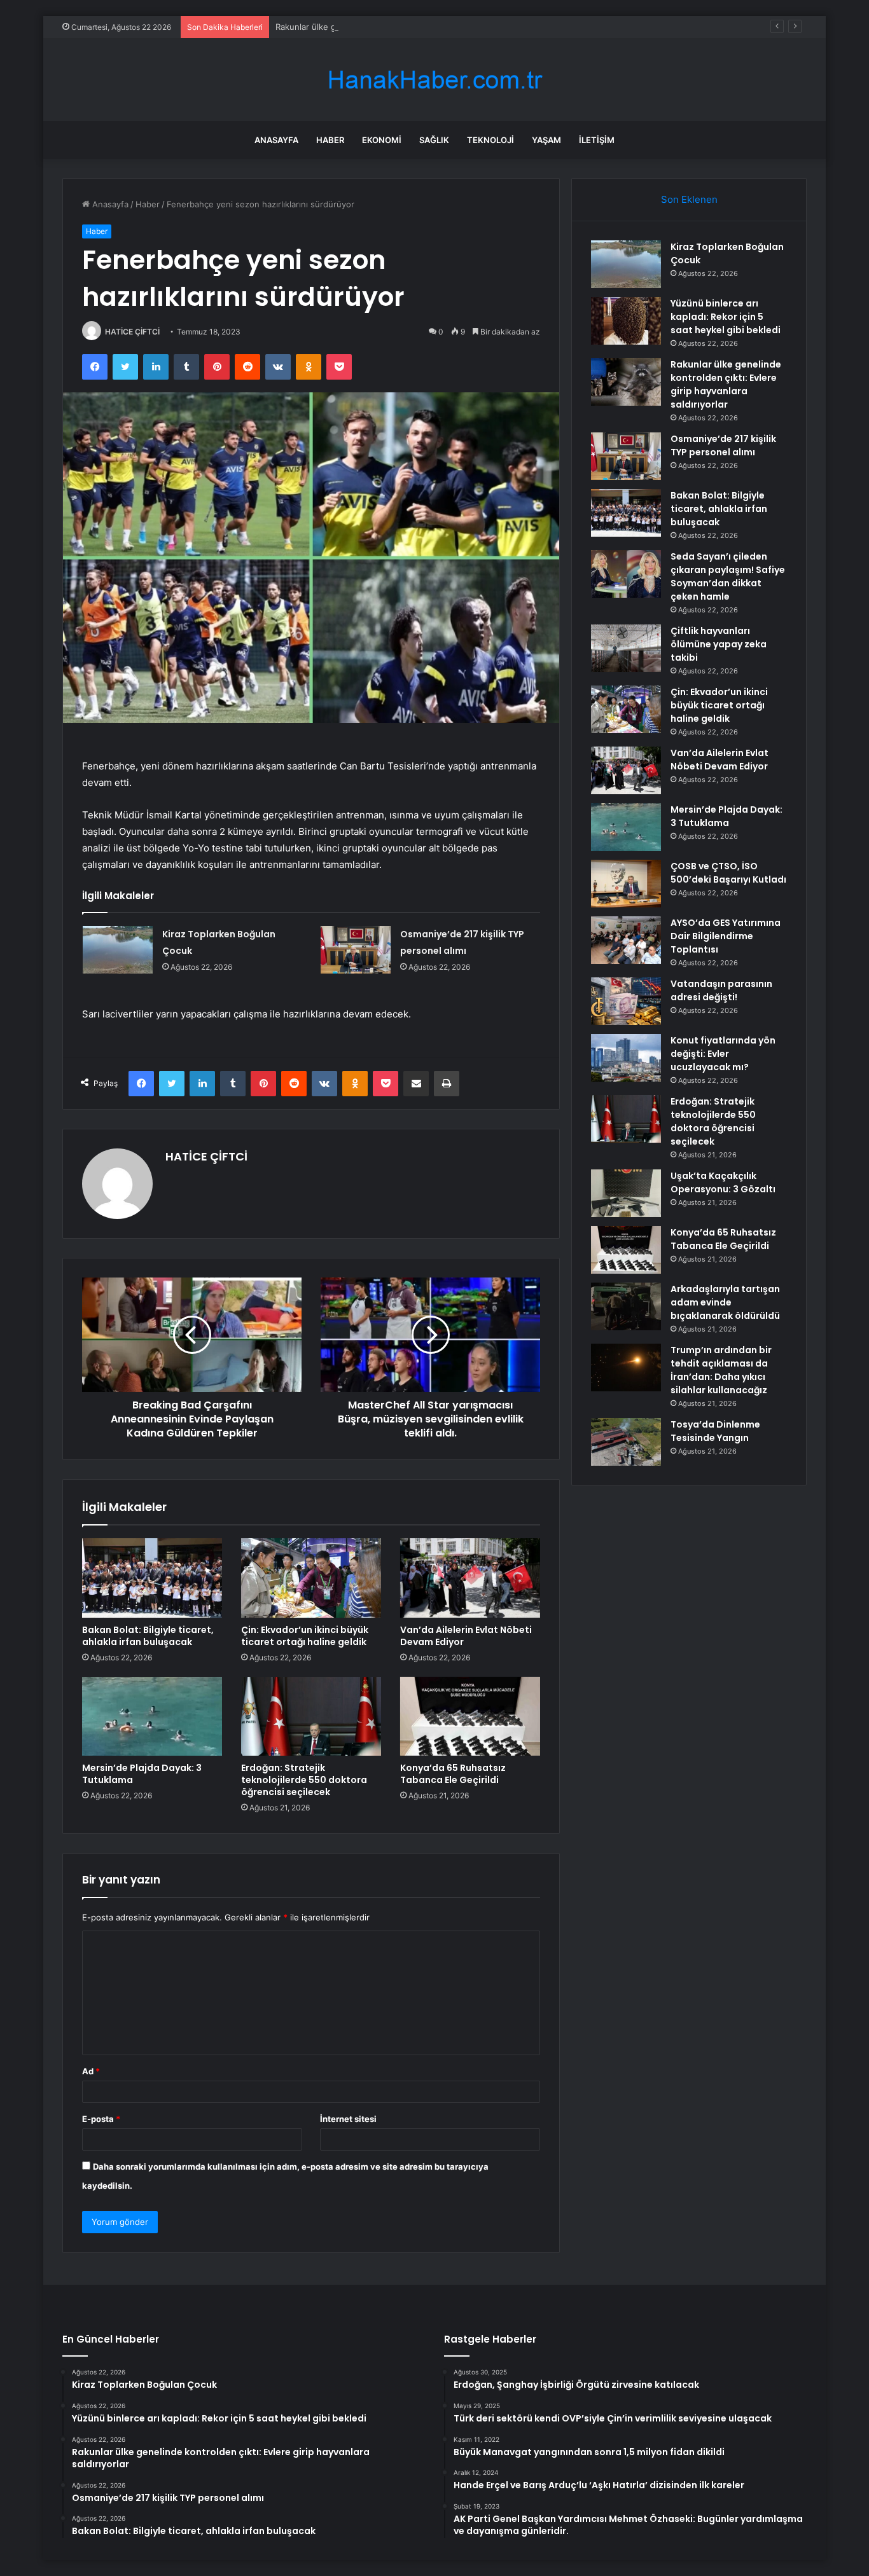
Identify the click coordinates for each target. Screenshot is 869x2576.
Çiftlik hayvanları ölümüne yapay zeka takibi (719, 644)
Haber (330, 140)
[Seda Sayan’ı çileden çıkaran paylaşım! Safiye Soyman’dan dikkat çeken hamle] (626, 574)
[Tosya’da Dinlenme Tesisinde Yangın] (626, 1442)
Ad (91, 2071)
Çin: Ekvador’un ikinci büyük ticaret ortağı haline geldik (305, 1636)
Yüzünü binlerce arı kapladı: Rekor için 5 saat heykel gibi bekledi (726, 317)
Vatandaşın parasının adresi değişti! (721, 990)
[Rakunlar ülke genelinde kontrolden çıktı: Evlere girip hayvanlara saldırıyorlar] (626, 382)
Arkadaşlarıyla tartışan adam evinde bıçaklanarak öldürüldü (725, 1302)
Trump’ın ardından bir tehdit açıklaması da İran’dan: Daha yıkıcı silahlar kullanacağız (721, 1370)
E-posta (101, 2119)
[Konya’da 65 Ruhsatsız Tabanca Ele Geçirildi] (470, 1716)
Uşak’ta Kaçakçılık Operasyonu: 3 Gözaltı (723, 1182)
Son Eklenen (689, 199)
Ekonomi (382, 140)
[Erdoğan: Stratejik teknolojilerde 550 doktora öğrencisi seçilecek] (311, 1716)
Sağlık (434, 140)
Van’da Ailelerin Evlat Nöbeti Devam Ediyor (466, 1636)
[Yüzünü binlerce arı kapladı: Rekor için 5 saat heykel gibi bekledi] (626, 321)
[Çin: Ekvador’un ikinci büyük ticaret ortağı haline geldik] (311, 1578)
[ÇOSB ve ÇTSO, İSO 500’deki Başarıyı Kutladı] (626, 884)
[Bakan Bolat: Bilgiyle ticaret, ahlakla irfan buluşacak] (152, 1578)
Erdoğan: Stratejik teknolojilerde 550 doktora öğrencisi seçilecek (304, 1780)
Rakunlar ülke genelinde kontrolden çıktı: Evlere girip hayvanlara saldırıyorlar (426, 27)
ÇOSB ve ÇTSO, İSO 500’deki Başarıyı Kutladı (728, 873)
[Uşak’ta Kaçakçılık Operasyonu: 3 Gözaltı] (626, 1193)
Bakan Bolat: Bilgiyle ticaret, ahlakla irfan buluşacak (148, 1636)
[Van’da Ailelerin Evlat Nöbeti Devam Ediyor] (470, 1578)
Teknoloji (490, 140)
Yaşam (546, 140)
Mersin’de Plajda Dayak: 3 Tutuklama (142, 1774)
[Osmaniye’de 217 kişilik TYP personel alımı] (356, 950)
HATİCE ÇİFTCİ (132, 332)
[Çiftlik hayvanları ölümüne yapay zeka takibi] (626, 648)
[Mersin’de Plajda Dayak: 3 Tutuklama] (152, 1716)
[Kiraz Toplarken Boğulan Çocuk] (118, 950)
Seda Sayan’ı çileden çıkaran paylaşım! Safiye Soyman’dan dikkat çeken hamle (728, 576)
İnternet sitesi (348, 2119)
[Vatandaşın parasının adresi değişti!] (626, 1001)
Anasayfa (276, 140)
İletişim (597, 140)
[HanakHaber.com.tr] (434, 80)
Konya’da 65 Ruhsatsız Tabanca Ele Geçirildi (453, 1774)
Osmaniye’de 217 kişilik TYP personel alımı (723, 445)
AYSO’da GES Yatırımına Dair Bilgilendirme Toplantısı (726, 936)
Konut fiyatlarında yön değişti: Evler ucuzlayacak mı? (723, 1054)
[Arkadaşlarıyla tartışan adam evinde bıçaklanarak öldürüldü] (626, 1306)
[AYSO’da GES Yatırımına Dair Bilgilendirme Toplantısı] (626, 940)
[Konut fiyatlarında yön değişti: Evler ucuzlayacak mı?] (626, 1058)
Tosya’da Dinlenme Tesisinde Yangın (715, 1431)
